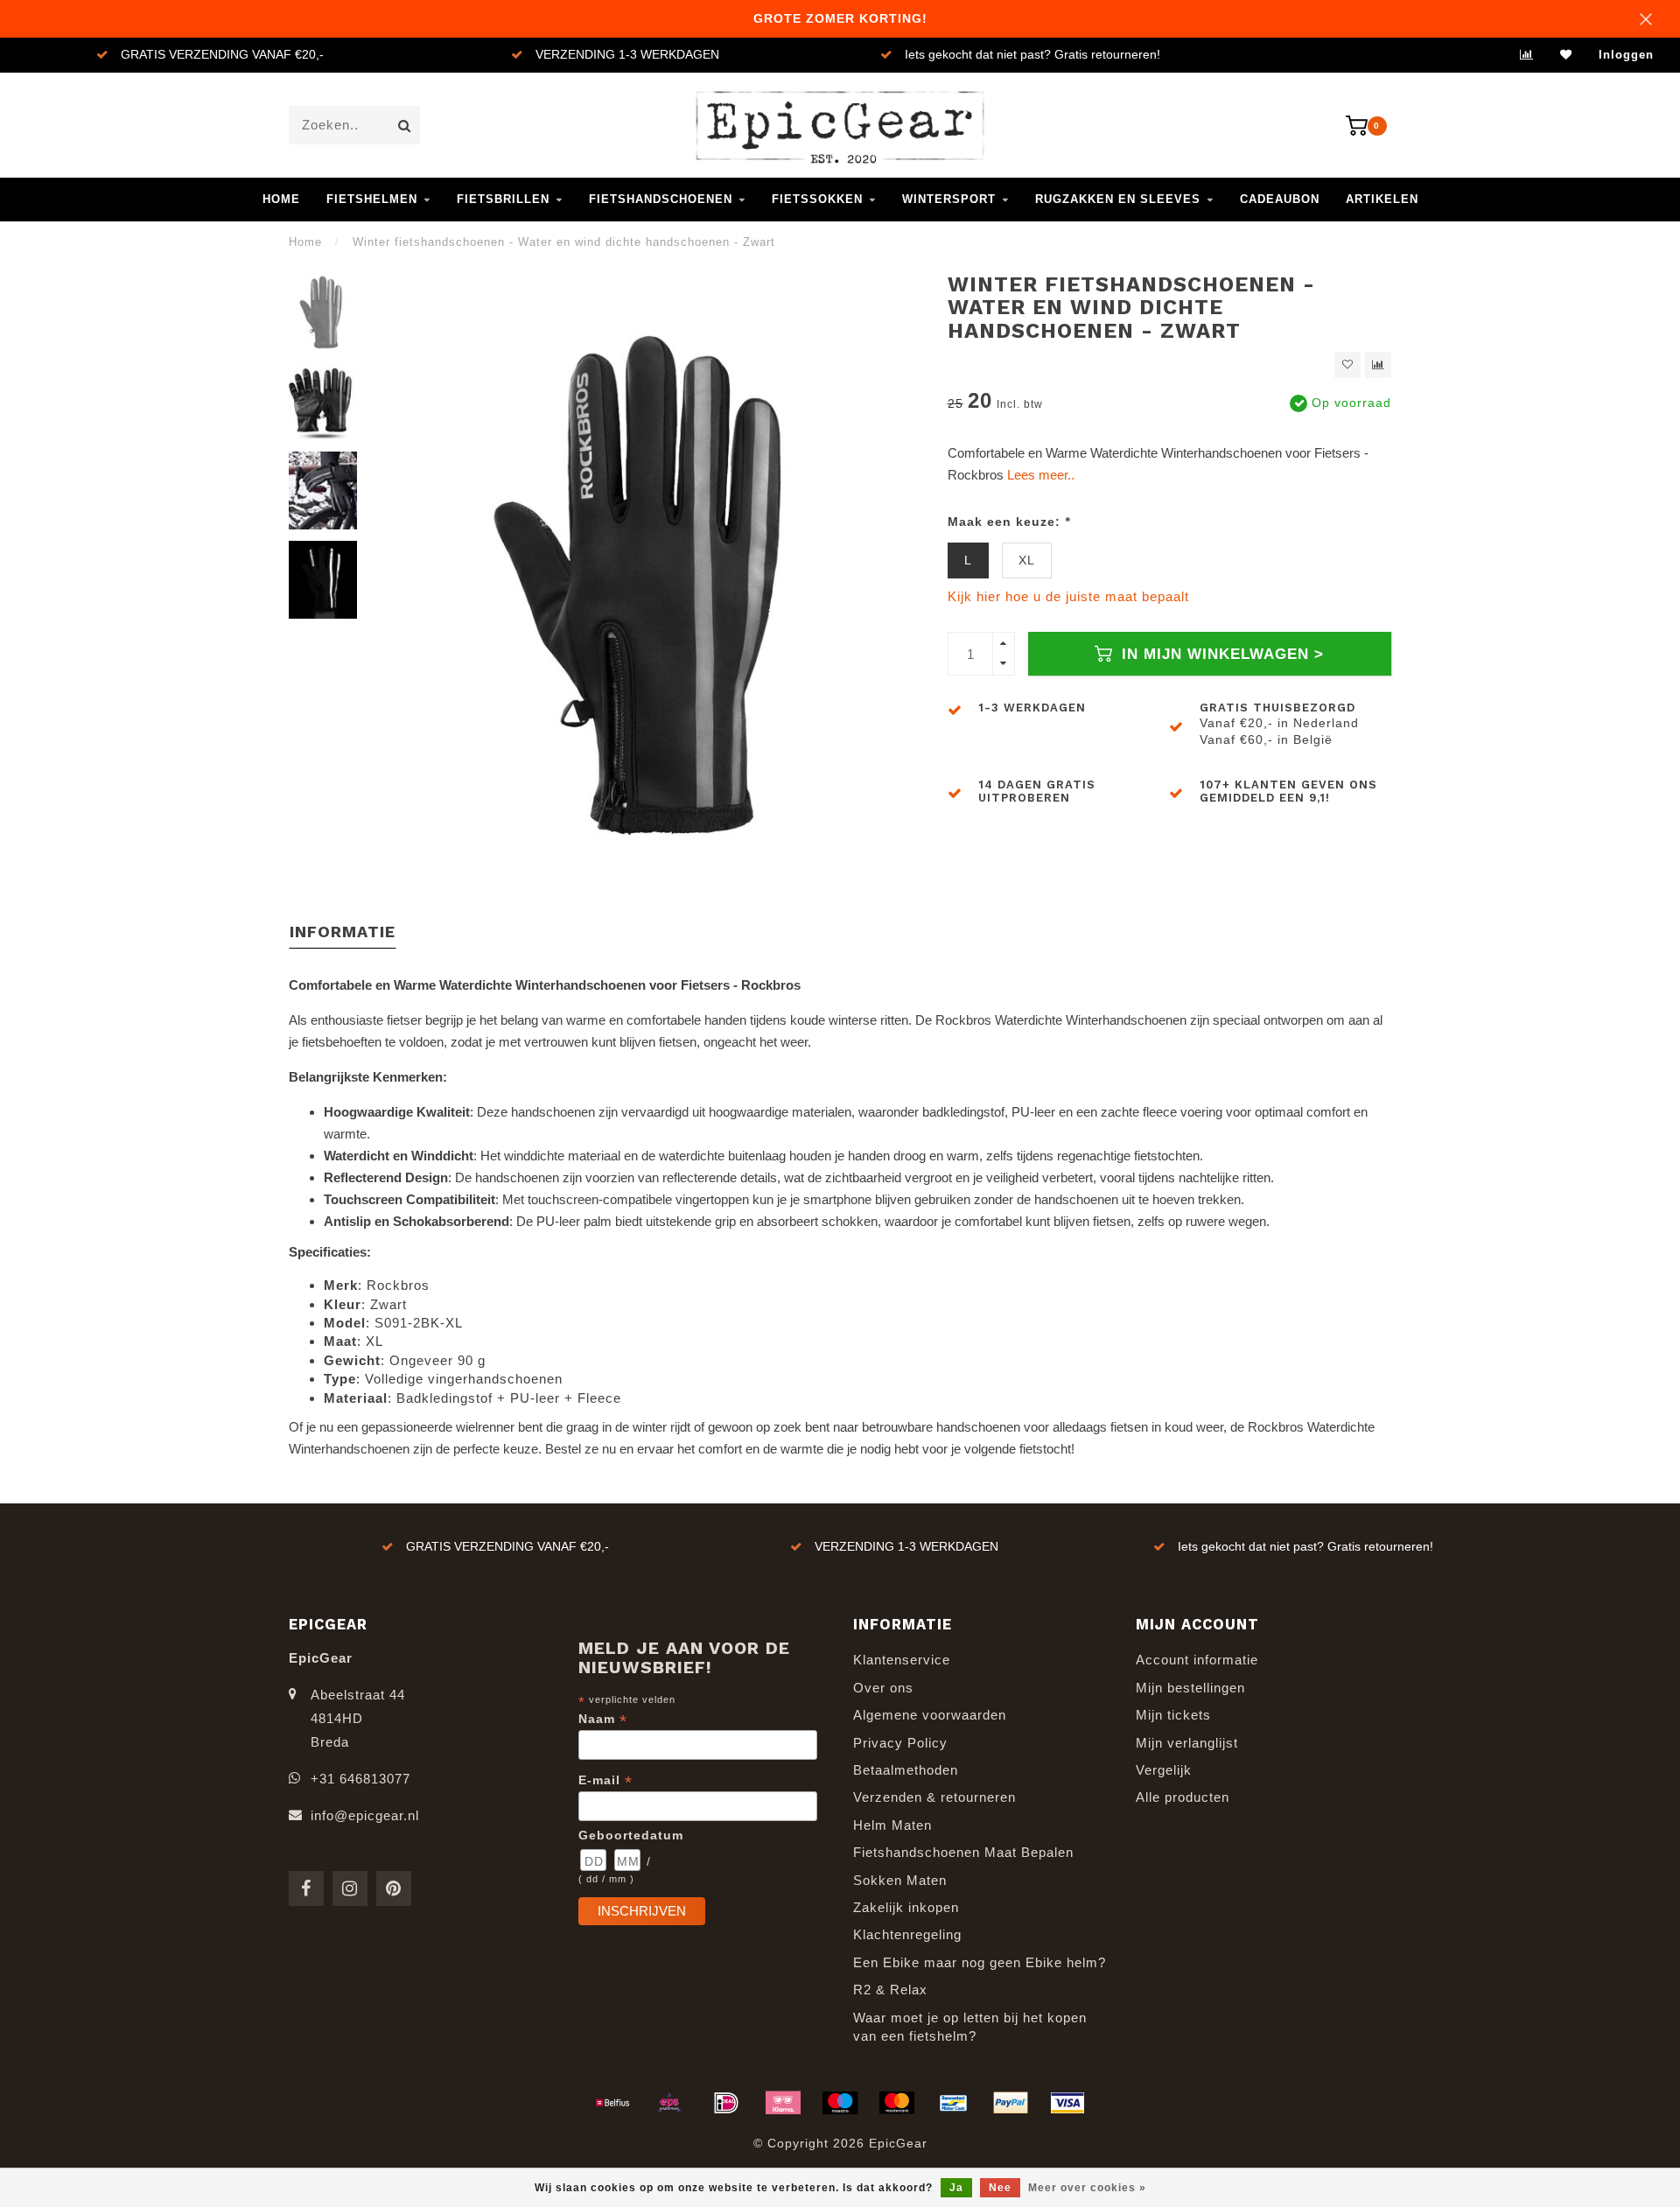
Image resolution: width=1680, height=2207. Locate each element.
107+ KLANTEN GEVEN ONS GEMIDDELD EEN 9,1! (1288, 791)
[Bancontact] (954, 2103)
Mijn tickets (1173, 1715)
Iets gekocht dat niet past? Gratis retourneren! (1032, 55)
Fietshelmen (372, 199)
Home (281, 199)
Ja (956, 2188)
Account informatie (1197, 1660)
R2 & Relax (890, 1990)
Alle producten (1183, 1797)
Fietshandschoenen (661, 199)
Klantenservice (902, 1660)
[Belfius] (612, 2103)
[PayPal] (1011, 2103)
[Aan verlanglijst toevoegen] (1347, 365)
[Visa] (1067, 2103)
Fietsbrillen (503, 199)
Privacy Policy (900, 1743)
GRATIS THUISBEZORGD (1277, 708)
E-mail (605, 1780)
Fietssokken (817, 199)
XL (1027, 561)
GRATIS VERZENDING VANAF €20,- (222, 55)
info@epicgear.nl (365, 1815)
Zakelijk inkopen (906, 1907)
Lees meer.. (1041, 475)
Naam (603, 1719)
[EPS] (669, 2103)
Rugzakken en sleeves (1118, 199)
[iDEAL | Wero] (726, 2103)
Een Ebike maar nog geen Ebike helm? (980, 1962)
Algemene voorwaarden (930, 1715)
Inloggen (1626, 55)
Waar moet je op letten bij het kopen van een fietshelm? (970, 2027)
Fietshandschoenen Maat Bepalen (963, 1852)
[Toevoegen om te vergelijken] (1378, 365)
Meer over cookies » (1087, 2188)
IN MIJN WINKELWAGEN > (1220, 654)
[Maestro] (840, 2103)
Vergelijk (1164, 1770)
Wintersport (949, 199)
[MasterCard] (897, 2103)
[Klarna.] (783, 2103)
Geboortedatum (631, 1835)
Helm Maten (892, 1825)
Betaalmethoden (906, 1770)
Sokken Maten (900, 1880)
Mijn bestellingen (1190, 1688)
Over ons (883, 1688)
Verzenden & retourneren (934, 1797)
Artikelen (1382, 199)
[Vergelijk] (1527, 55)
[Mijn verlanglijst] (1566, 55)
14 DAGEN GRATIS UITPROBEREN (1037, 791)
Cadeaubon (1280, 199)
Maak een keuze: (1009, 522)
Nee (1000, 2188)
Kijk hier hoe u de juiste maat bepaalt (1068, 596)
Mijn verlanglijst (1187, 1743)
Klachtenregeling (907, 1934)
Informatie (343, 932)
